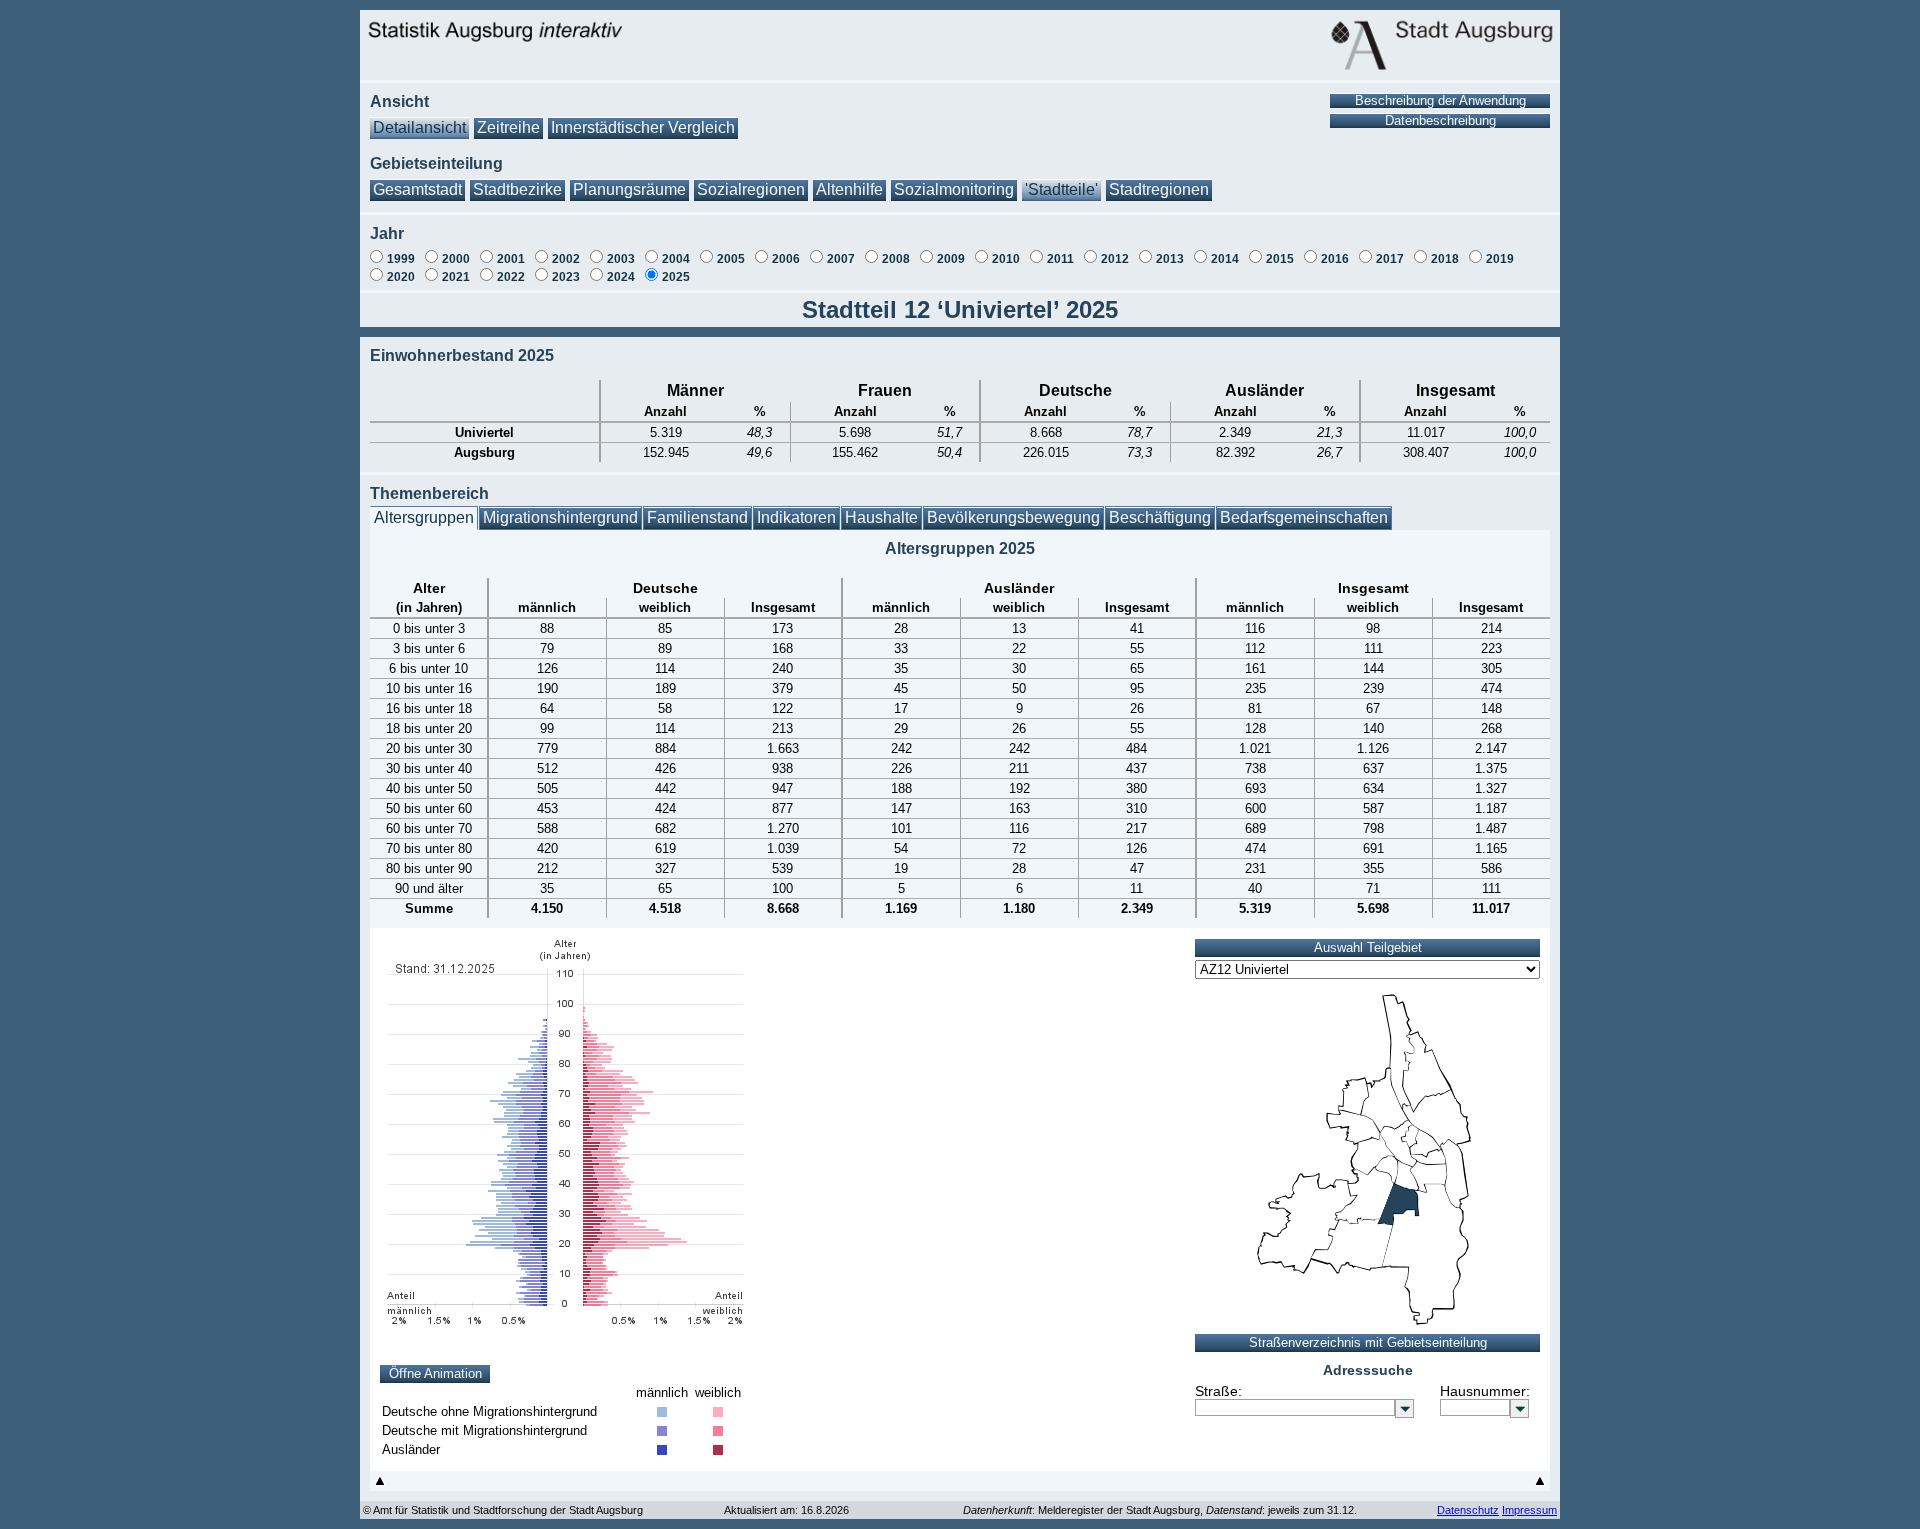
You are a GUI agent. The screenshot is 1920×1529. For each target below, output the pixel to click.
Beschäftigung (1160, 517)
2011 (1060, 259)
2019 (1500, 259)
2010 (1006, 259)
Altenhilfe (849, 189)
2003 (621, 259)
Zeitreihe (508, 127)
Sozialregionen (751, 189)
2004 (676, 259)
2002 (566, 259)
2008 (896, 259)
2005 (731, 259)
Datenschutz (1468, 1510)
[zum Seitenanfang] (380, 1485)
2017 (1390, 259)
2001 (511, 259)
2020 (401, 277)
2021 (456, 277)
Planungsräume (629, 189)
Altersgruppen (424, 517)
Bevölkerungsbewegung (1013, 517)
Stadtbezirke (517, 189)
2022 (511, 277)
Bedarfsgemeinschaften (1304, 517)
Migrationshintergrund (560, 517)
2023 (566, 277)
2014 (1225, 259)
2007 (841, 259)
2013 (1170, 259)
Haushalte (881, 517)
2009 (951, 259)
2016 (1335, 259)
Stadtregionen (1159, 189)
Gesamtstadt (417, 189)
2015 (1280, 259)
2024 (621, 277)
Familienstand (697, 517)
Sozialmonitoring (954, 189)
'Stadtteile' (1061, 189)
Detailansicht (419, 127)
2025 (676, 277)
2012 (1115, 259)
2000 (456, 259)
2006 (786, 259)
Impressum (1529, 1510)
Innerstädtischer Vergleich (643, 127)
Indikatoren (796, 517)
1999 (401, 259)
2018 (1445, 259)
